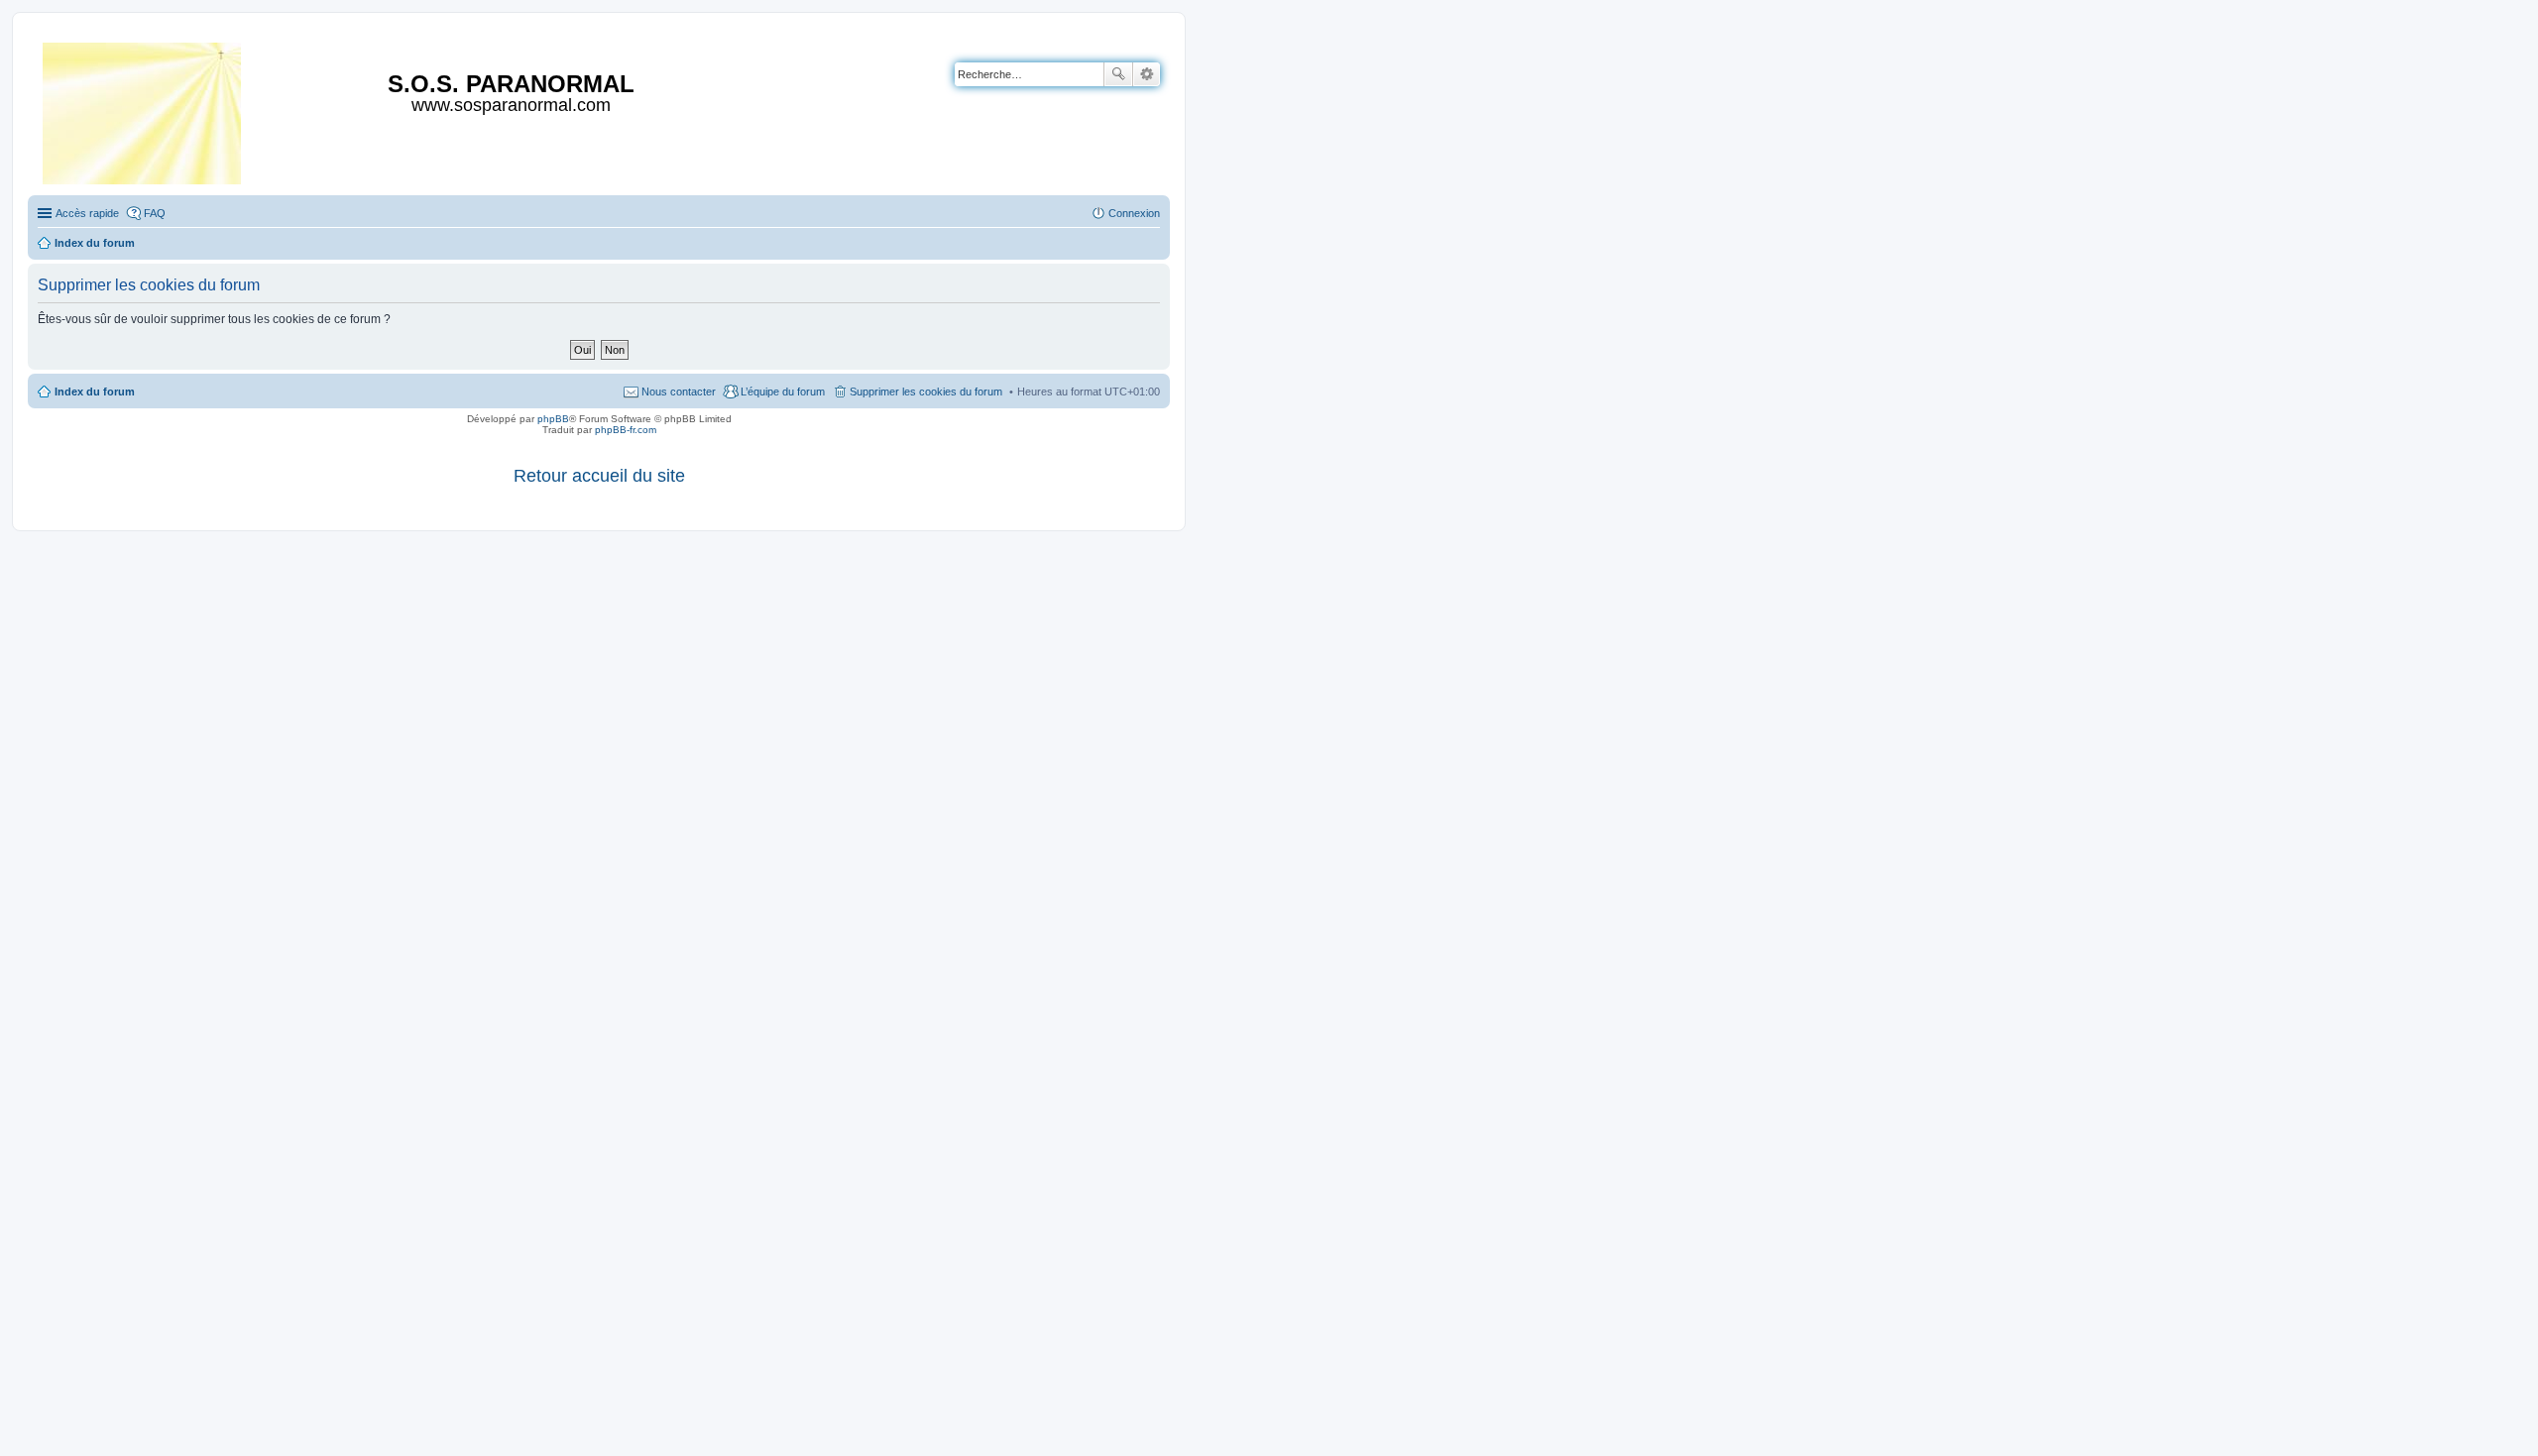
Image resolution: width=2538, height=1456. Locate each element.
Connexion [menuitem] (1134, 213)
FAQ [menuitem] (155, 213)
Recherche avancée (1147, 74)
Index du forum (95, 392)
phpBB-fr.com (626, 430)
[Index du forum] (143, 110)
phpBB (553, 419)
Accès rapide (87, 213)
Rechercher (1118, 74)
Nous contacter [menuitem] (679, 392)
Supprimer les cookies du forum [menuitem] (926, 392)
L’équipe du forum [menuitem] (783, 392)
